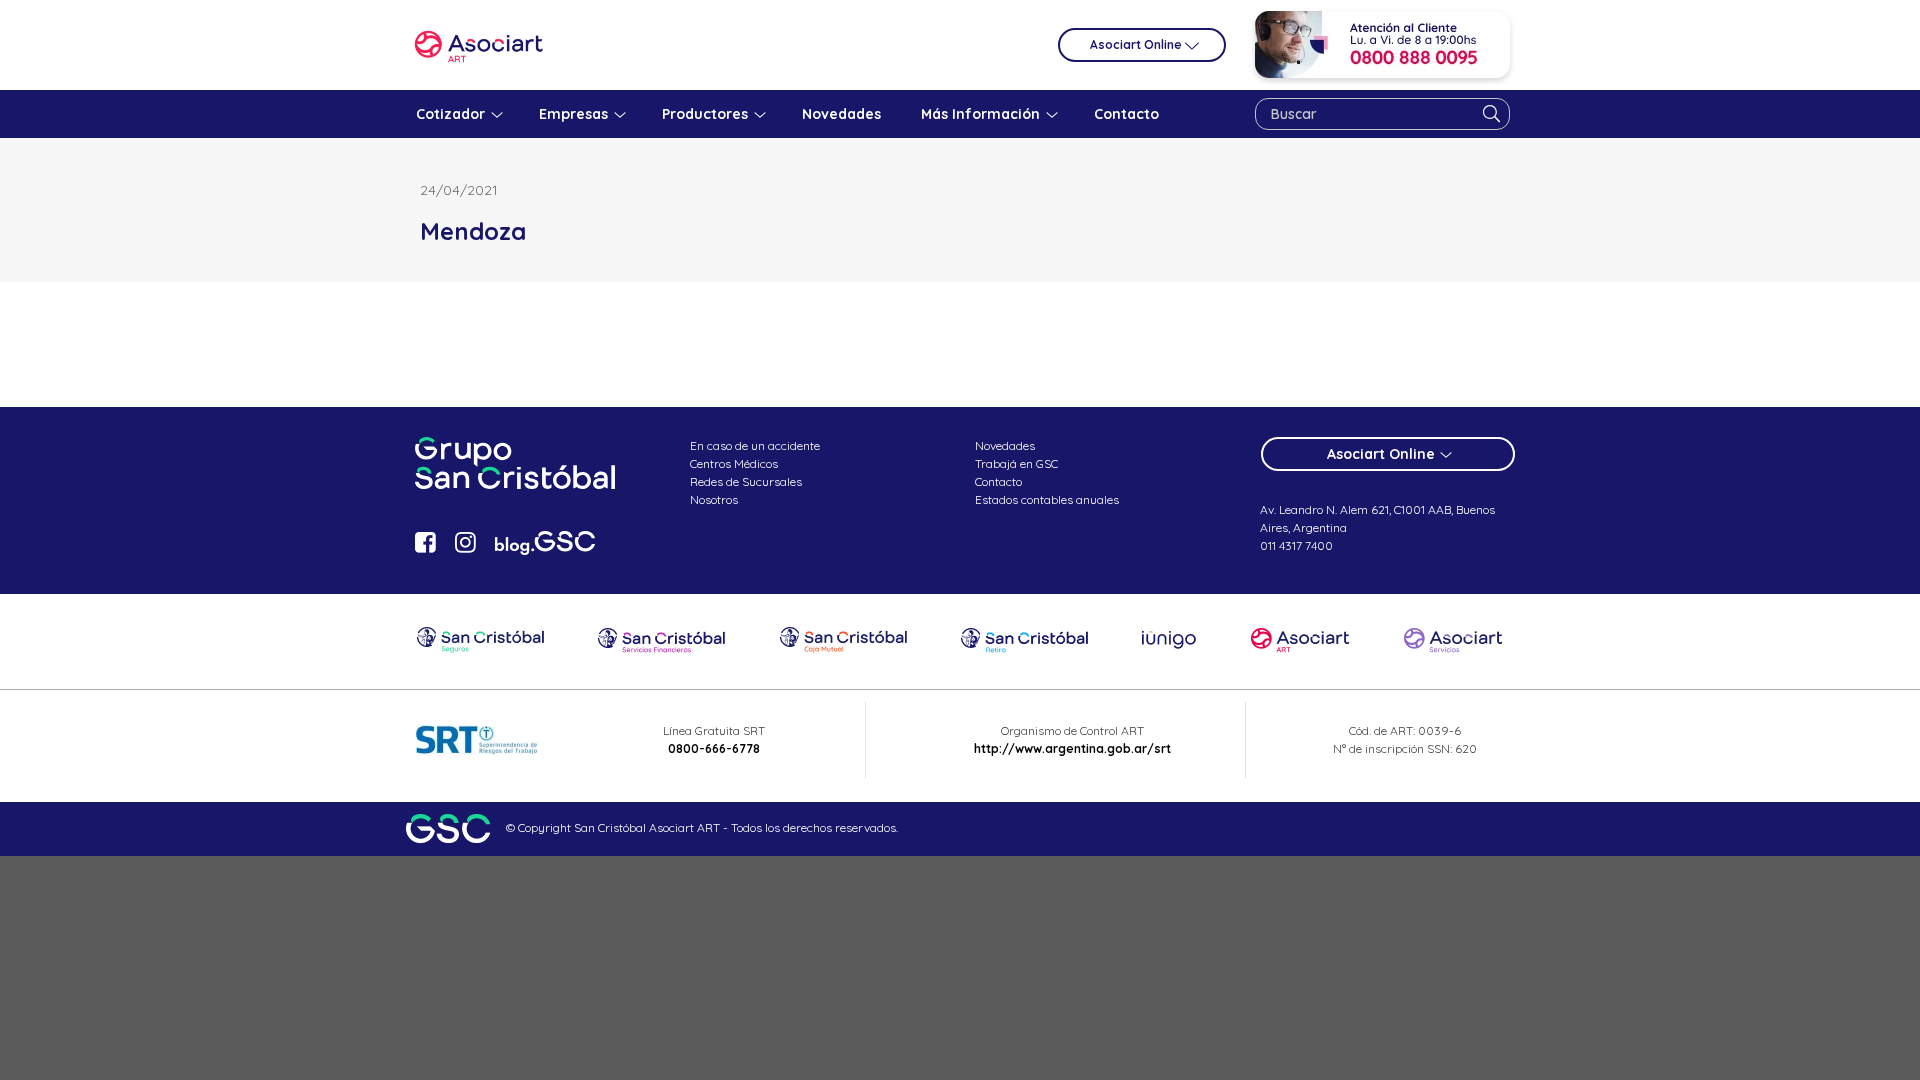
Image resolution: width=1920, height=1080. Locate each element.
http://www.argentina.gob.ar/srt (1072, 748)
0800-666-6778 (714, 748)
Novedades (1005, 445)
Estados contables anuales (1047, 499)
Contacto (998, 481)
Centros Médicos (734, 463)
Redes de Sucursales (746, 481)
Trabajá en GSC (1016, 463)
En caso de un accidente (755, 445)
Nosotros (714, 499)
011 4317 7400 (1296, 545)
